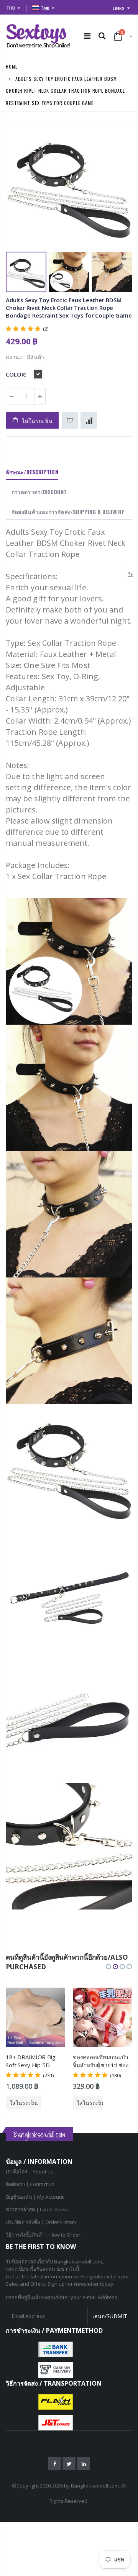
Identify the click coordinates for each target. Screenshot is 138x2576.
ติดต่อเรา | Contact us (30, 2184)
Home (12, 66)
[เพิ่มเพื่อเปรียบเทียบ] (89, 420)
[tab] (32, 472)
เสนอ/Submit (110, 2316)
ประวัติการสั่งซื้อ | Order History (41, 2222)
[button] (108, 1967)
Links (119, 8)
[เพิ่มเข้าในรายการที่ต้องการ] (70, 420)
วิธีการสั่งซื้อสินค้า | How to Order (43, 2235)
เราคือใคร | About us (30, 2172)
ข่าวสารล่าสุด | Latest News (37, 2209)
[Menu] (87, 36)
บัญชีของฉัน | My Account (35, 2197)
